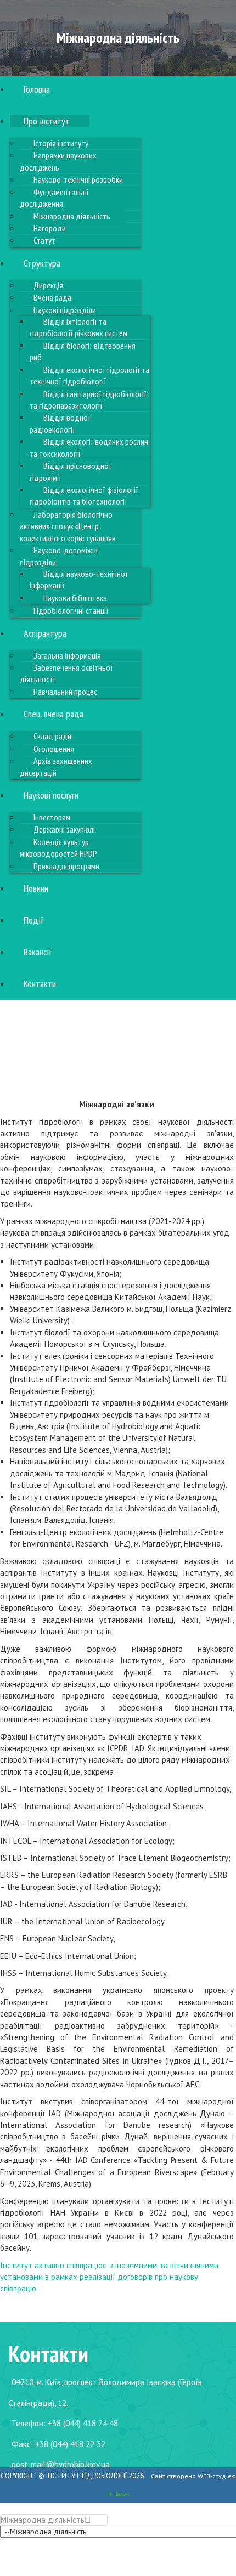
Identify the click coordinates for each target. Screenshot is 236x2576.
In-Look (119, 2493)
